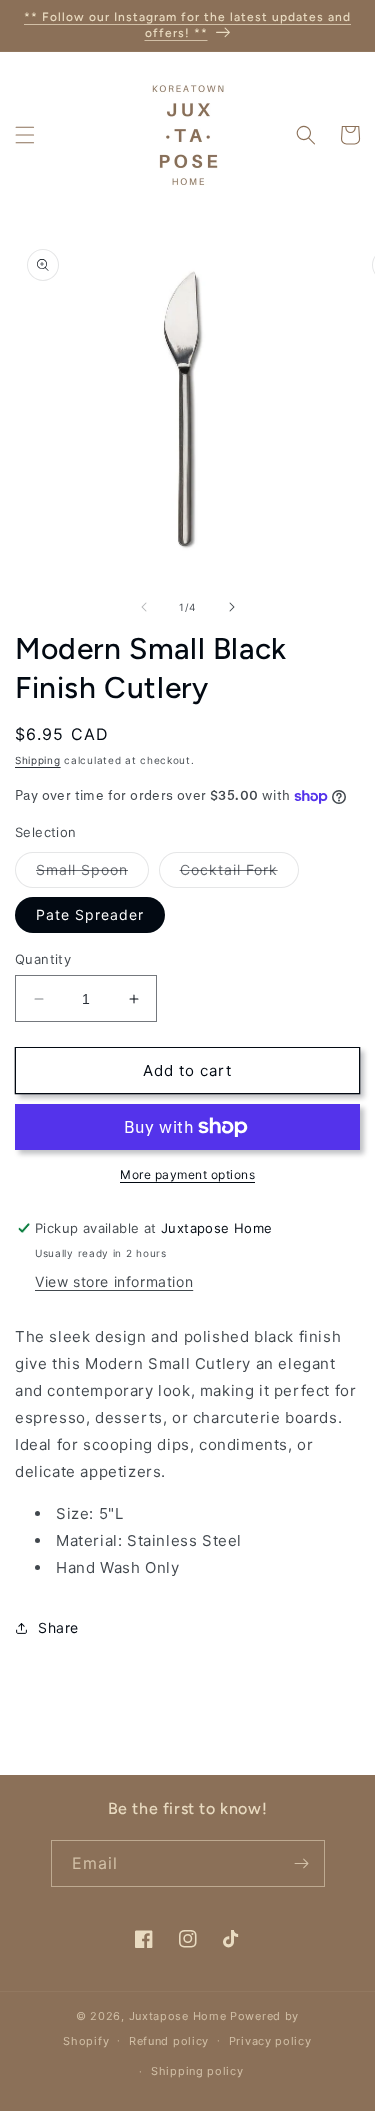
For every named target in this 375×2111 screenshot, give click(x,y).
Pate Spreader (90, 914)
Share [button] (58, 1627)
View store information (114, 1281)
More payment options (187, 1174)
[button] (25, 135)
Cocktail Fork (239, 874)
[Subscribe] (302, 1863)
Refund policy (169, 2041)
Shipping (38, 760)
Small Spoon (92, 874)
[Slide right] (232, 607)
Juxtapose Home (178, 2016)
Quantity (43, 959)
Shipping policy (197, 2071)
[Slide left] (144, 607)
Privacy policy (270, 2041)
